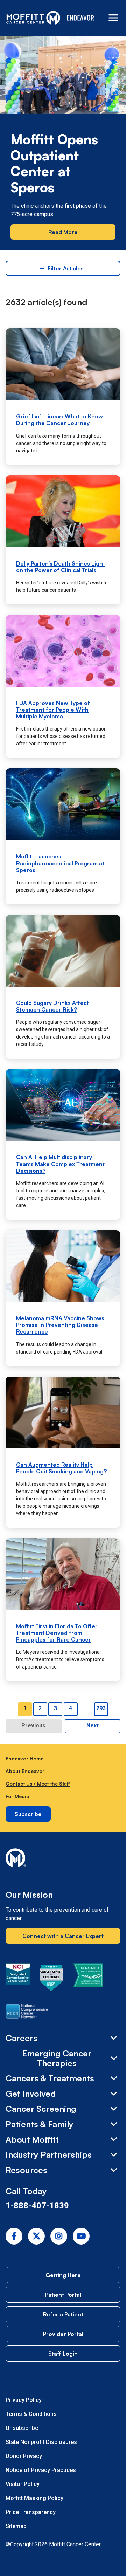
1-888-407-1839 (37, 2206)
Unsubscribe (22, 2428)
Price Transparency (31, 2512)
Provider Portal (63, 2334)
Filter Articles (66, 268)
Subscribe (28, 1814)
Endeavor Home (24, 1758)
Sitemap (16, 2526)
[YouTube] (81, 2236)
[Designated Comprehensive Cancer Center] (18, 1979)
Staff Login (63, 2354)
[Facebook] (14, 2236)
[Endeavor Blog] (81, 18)
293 (101, 1708)
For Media (17, 1796)
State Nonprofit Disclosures (41, 2442)
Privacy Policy (24, 2400)
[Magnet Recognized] (88, 1979)
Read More (63, 232)
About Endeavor (25, 1771)
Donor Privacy (24, 2456)
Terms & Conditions (31, 2414)
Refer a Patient (63, 2314)
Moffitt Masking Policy (34, 2498)
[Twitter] (36, 2236)
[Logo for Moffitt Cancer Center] (63, 1859)
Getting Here (63, 2275)
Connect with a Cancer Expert (63, 1936)
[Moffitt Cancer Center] (33, 18)
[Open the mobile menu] (113, 18)
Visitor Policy (23, 2484)
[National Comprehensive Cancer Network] (27, 2013)
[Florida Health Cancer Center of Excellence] (51, 1979)
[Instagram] (59, 2236)
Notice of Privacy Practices (41, 2470)
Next (93, 1725)
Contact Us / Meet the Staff (38, 1784)
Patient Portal (63, 2295)
